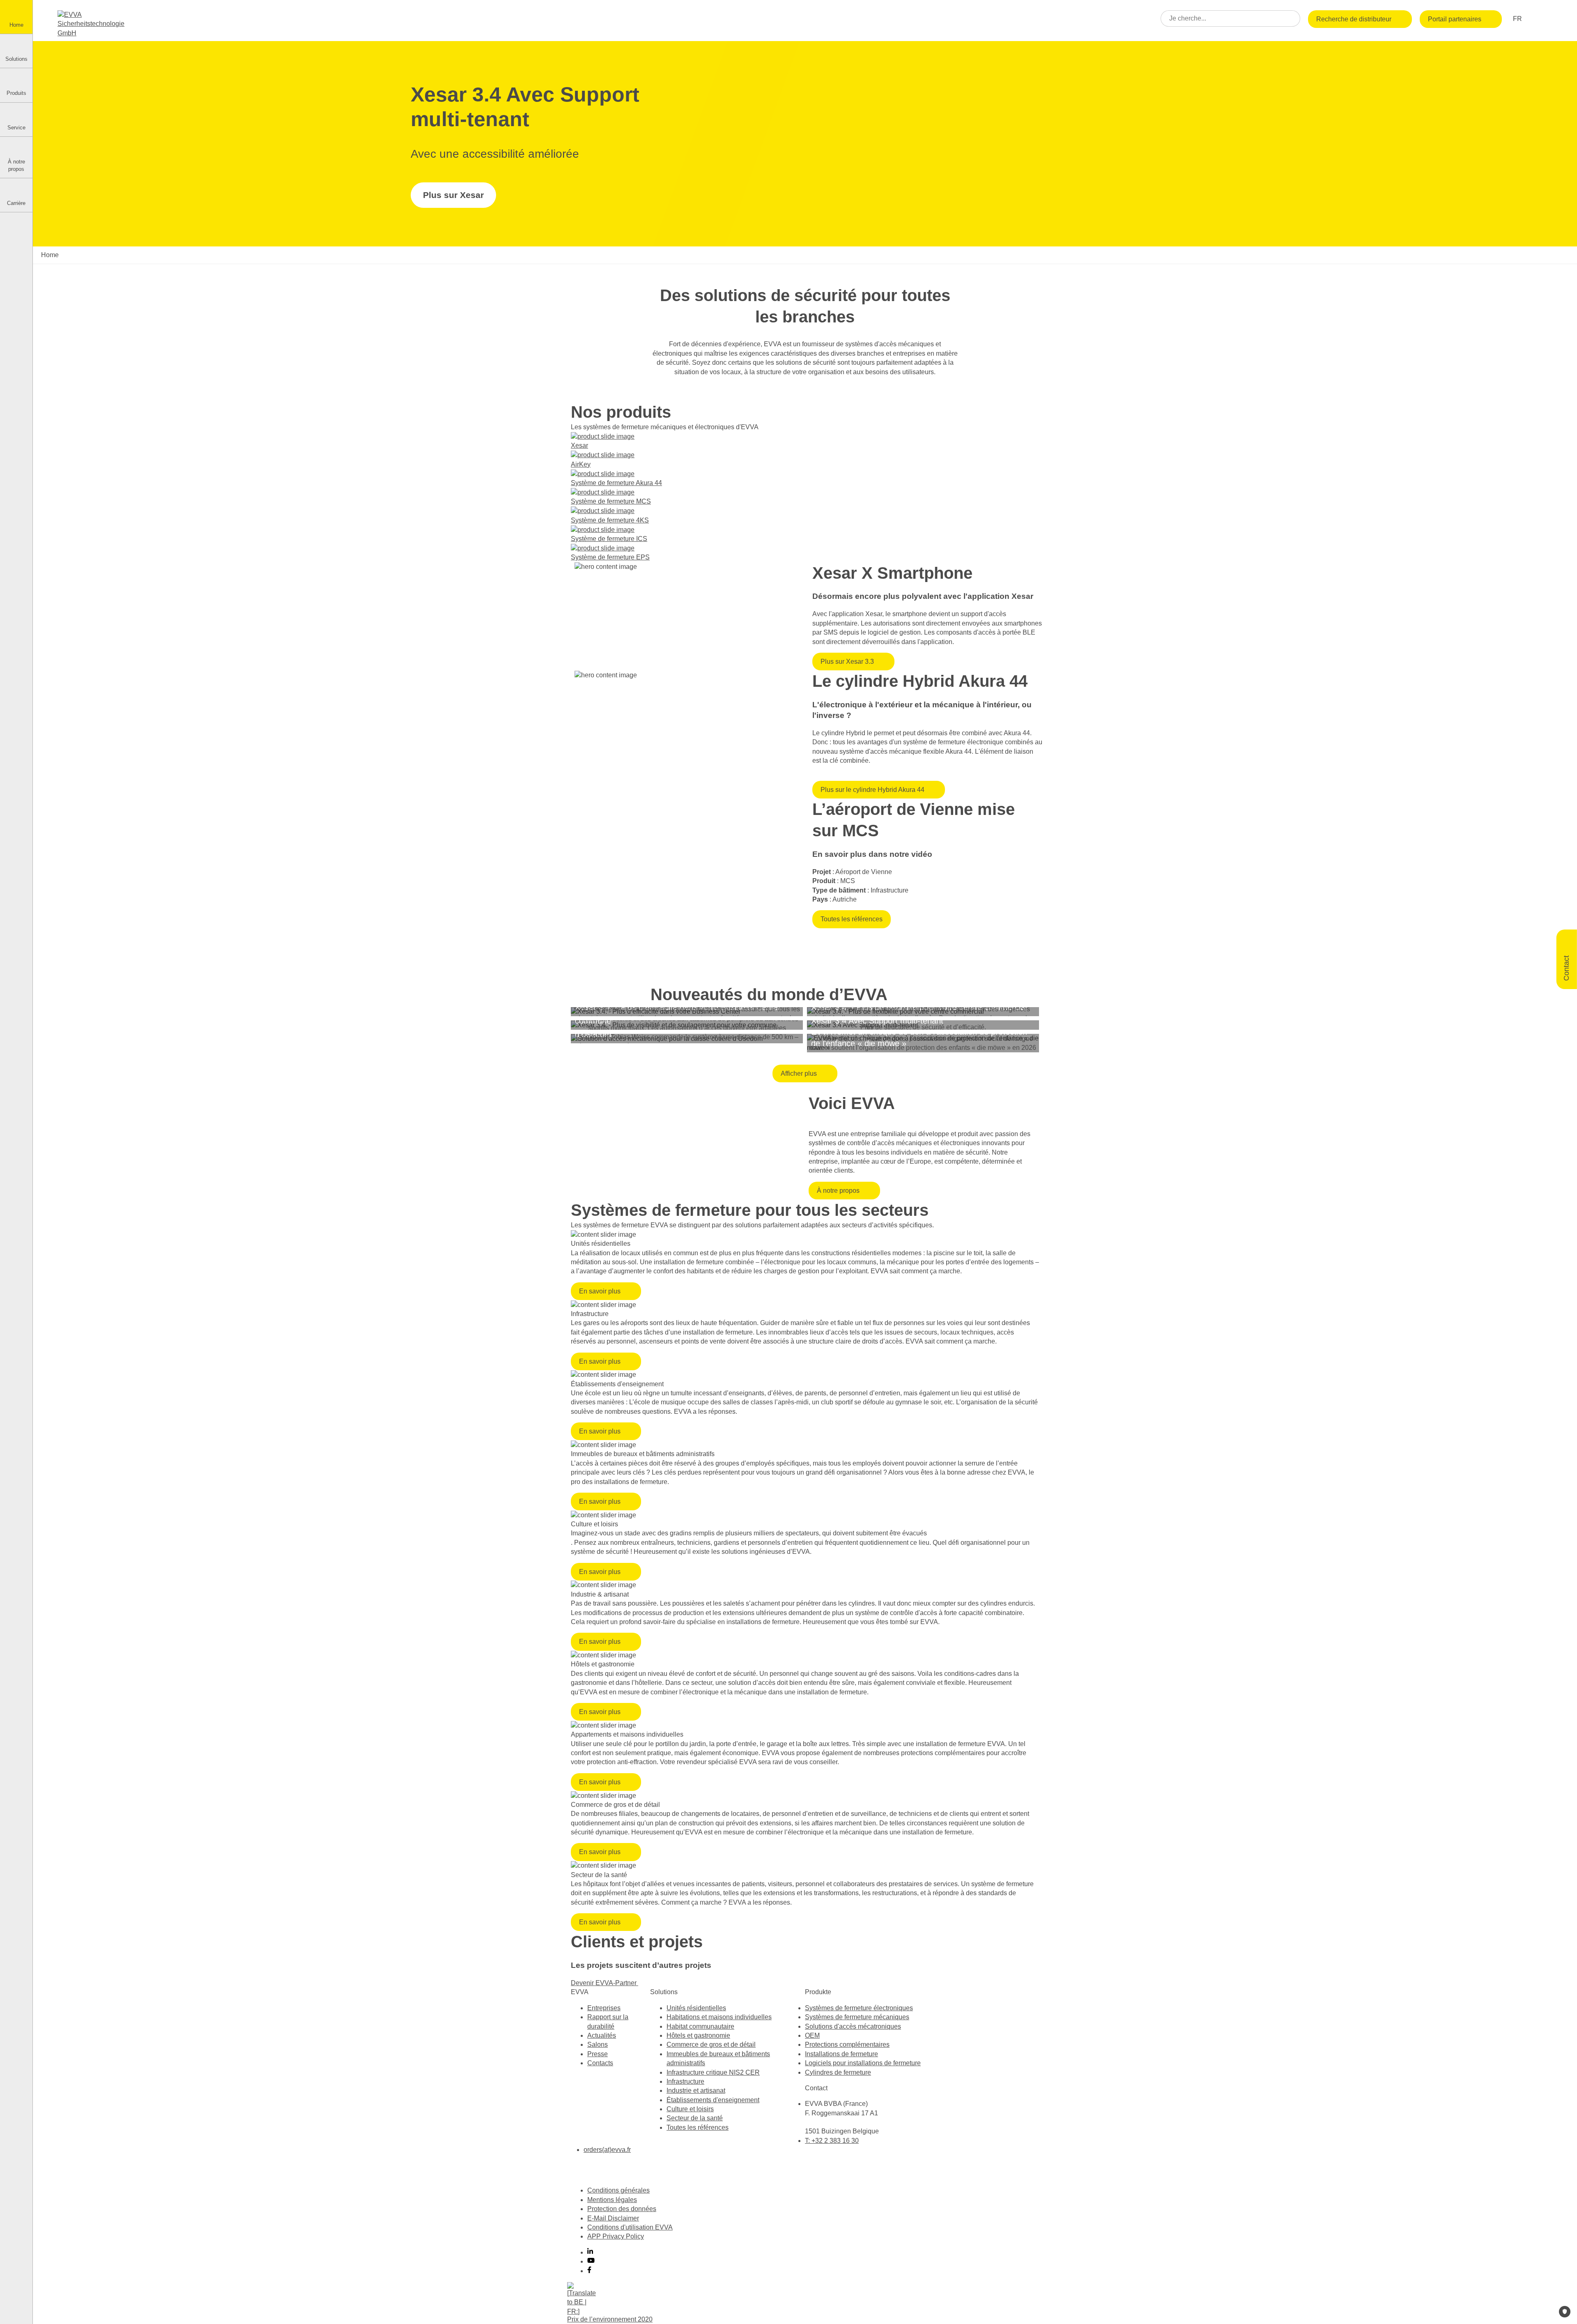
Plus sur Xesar (453, 195)
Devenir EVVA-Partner (605, 1983)
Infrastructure (685, 2081)
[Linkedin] (590, 2252)
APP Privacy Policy (616, 2236)
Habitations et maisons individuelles (719, 2017)
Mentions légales (612, 2200)
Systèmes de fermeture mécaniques (857, 2017)
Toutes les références (852, 919)
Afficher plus (799, 1073)
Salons (598, 2044)
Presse (598, 2054)
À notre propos (838, 1191)
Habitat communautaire (700, 2026)
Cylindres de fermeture (838, 2072)
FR (1518, 19)
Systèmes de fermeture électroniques (859, 2008)
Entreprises (604, 2008)
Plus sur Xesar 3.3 (847, 662)
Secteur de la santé (695, 2118)
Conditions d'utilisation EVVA (630, 2227)
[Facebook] (589, 2271)
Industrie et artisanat (696, 2090)
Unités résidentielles (696, 2008)
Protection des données (622, 2209)
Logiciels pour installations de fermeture (863, 2063)
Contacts (600, 2063)
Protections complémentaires (847, 2044)
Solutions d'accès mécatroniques (853, 2026)
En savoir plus (600, 1291)
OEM (812, 2035)
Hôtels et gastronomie (698, 2035)
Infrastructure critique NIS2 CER (713, 2072)
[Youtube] (591, 2261)
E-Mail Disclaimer (613, 2218)
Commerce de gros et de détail (711, 2044)
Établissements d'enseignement (713, 2100)
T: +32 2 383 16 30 (832, 2141)
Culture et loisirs (690, 2109)
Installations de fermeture (841, 2054)
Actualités (602, 2035)
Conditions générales (618, 2190)
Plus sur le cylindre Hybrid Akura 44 (872, 790)
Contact (1566, 967)
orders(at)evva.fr (607, 2150)
